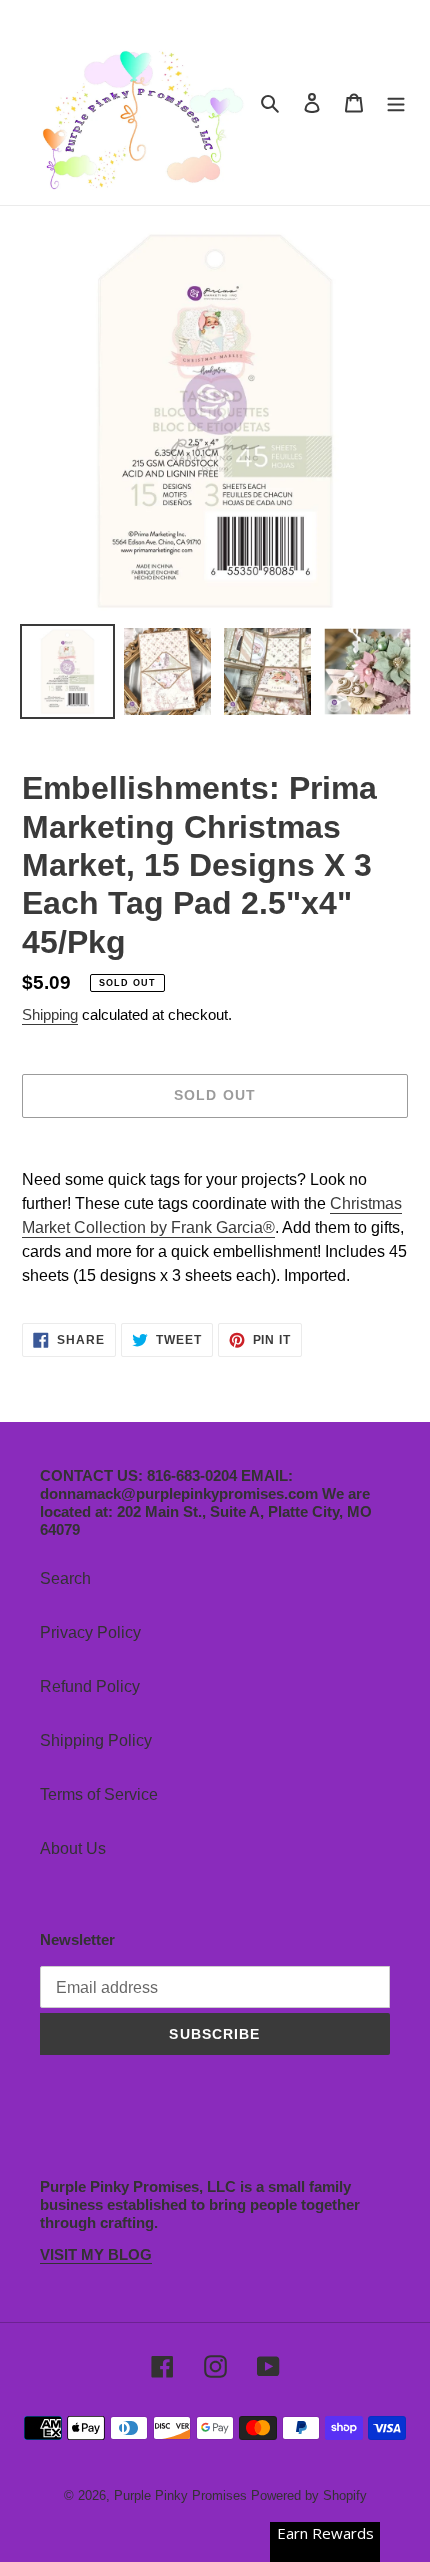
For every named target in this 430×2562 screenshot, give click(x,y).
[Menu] (396, 103)
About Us (73, 1848)
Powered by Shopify (309, 2495)
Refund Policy (90, 1686)
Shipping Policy (96, 1740)
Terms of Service (99, 1794)
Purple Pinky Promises (182, 2495)
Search (65, 1578)
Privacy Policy (90, 1632)
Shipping (50, 1014)
